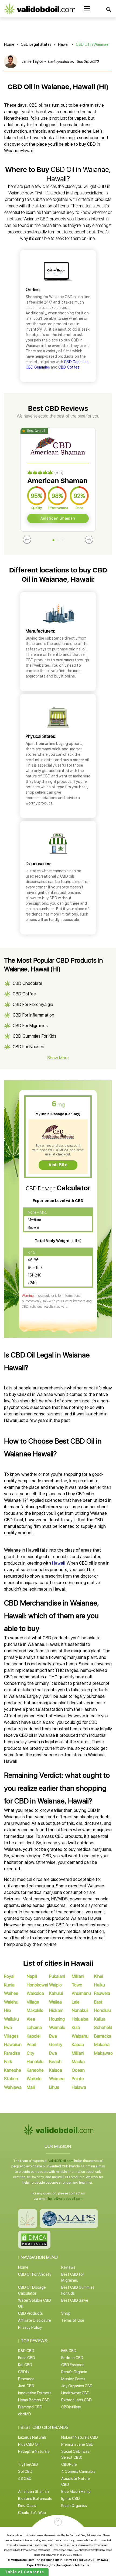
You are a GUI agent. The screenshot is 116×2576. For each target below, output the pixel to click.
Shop (66, 2313)
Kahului (56, 1993)
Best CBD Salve (75, 2300)
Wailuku (11, 2019)
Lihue (54, 2087)
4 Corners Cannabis (78, 2471)
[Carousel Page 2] (58, 540)
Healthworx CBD (75, 2393)
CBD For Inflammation (33, 1015)
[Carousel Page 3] (63, 540)
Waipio (55, 1985)
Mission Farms (73, 2379)
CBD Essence (73, 2365)
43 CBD (25, 2479)
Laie (76, 2002)
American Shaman (58, 518)
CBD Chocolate (28, 983)
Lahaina (34, 2028)
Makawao (103, 2053)
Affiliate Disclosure (35, 2320)
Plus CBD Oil (29, 2444)
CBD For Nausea (28, 1047)
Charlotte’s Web (32, 2513)
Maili (31, 2087)
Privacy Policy (30, 2327)
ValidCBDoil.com (61, 2161)
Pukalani (57, 1976)
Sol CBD (25, 2471)
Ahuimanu (81, 1993)
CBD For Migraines (30, 1026)
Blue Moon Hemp (76, 2492)
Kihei (99, 1976)
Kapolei (34, 2036)
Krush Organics (74, 2506)
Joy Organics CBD (77, 2386)
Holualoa (80, 2019)
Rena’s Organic (74, 2372)
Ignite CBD (71, 2499)
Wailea (55, 2002)
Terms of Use (73, 2320)
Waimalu (57, 2028)
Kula (76, 2028)
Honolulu (35, 2062)
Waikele (34, 2079)
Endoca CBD (72, 2358)
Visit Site (58, 1165)
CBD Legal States (36, 44)
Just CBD (26, 2386)
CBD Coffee (69, 367)
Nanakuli (80, 2010)
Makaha (102, 2045)
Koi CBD (25, 2365)
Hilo (8, 2010)
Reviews (68, 2267)
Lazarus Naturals (32, 2437)
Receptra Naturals (34, 2451)
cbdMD (25, 2414)
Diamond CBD (30, 2407)
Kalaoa (56, 2070)
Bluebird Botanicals (35, 2499)
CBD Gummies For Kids (35, 1036)
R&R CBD (26, 2351)
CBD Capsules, (77, 362)
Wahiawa (13, 2087)
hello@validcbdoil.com (65, 2199)
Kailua (100, 2019)
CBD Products (30, 2313)
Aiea (31, 2019)
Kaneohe (35, 2070)
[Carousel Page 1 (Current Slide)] (54, 540)
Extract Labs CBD (76, 2400)
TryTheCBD (28, 2464)
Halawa (79, 2087)
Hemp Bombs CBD (34, 2400)
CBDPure (69, 2464)
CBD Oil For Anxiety (35, 2274)
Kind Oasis (27, 2506)
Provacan (26, 2379)
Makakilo (35, 2010)
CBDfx (24, 2372)
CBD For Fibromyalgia (33, 1004)
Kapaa (78, 2045)
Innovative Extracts (35, 2393)
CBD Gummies (38, 367)
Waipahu (80, 2036)
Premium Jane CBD (77, 2444)
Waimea (57, 2079)
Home (9, 44)
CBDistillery (71, 2407)
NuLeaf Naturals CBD (80, 2437)
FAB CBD (69, 2351)
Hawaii (64, 44)
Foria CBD (27, 2358)
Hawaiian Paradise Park (13, 2053)
